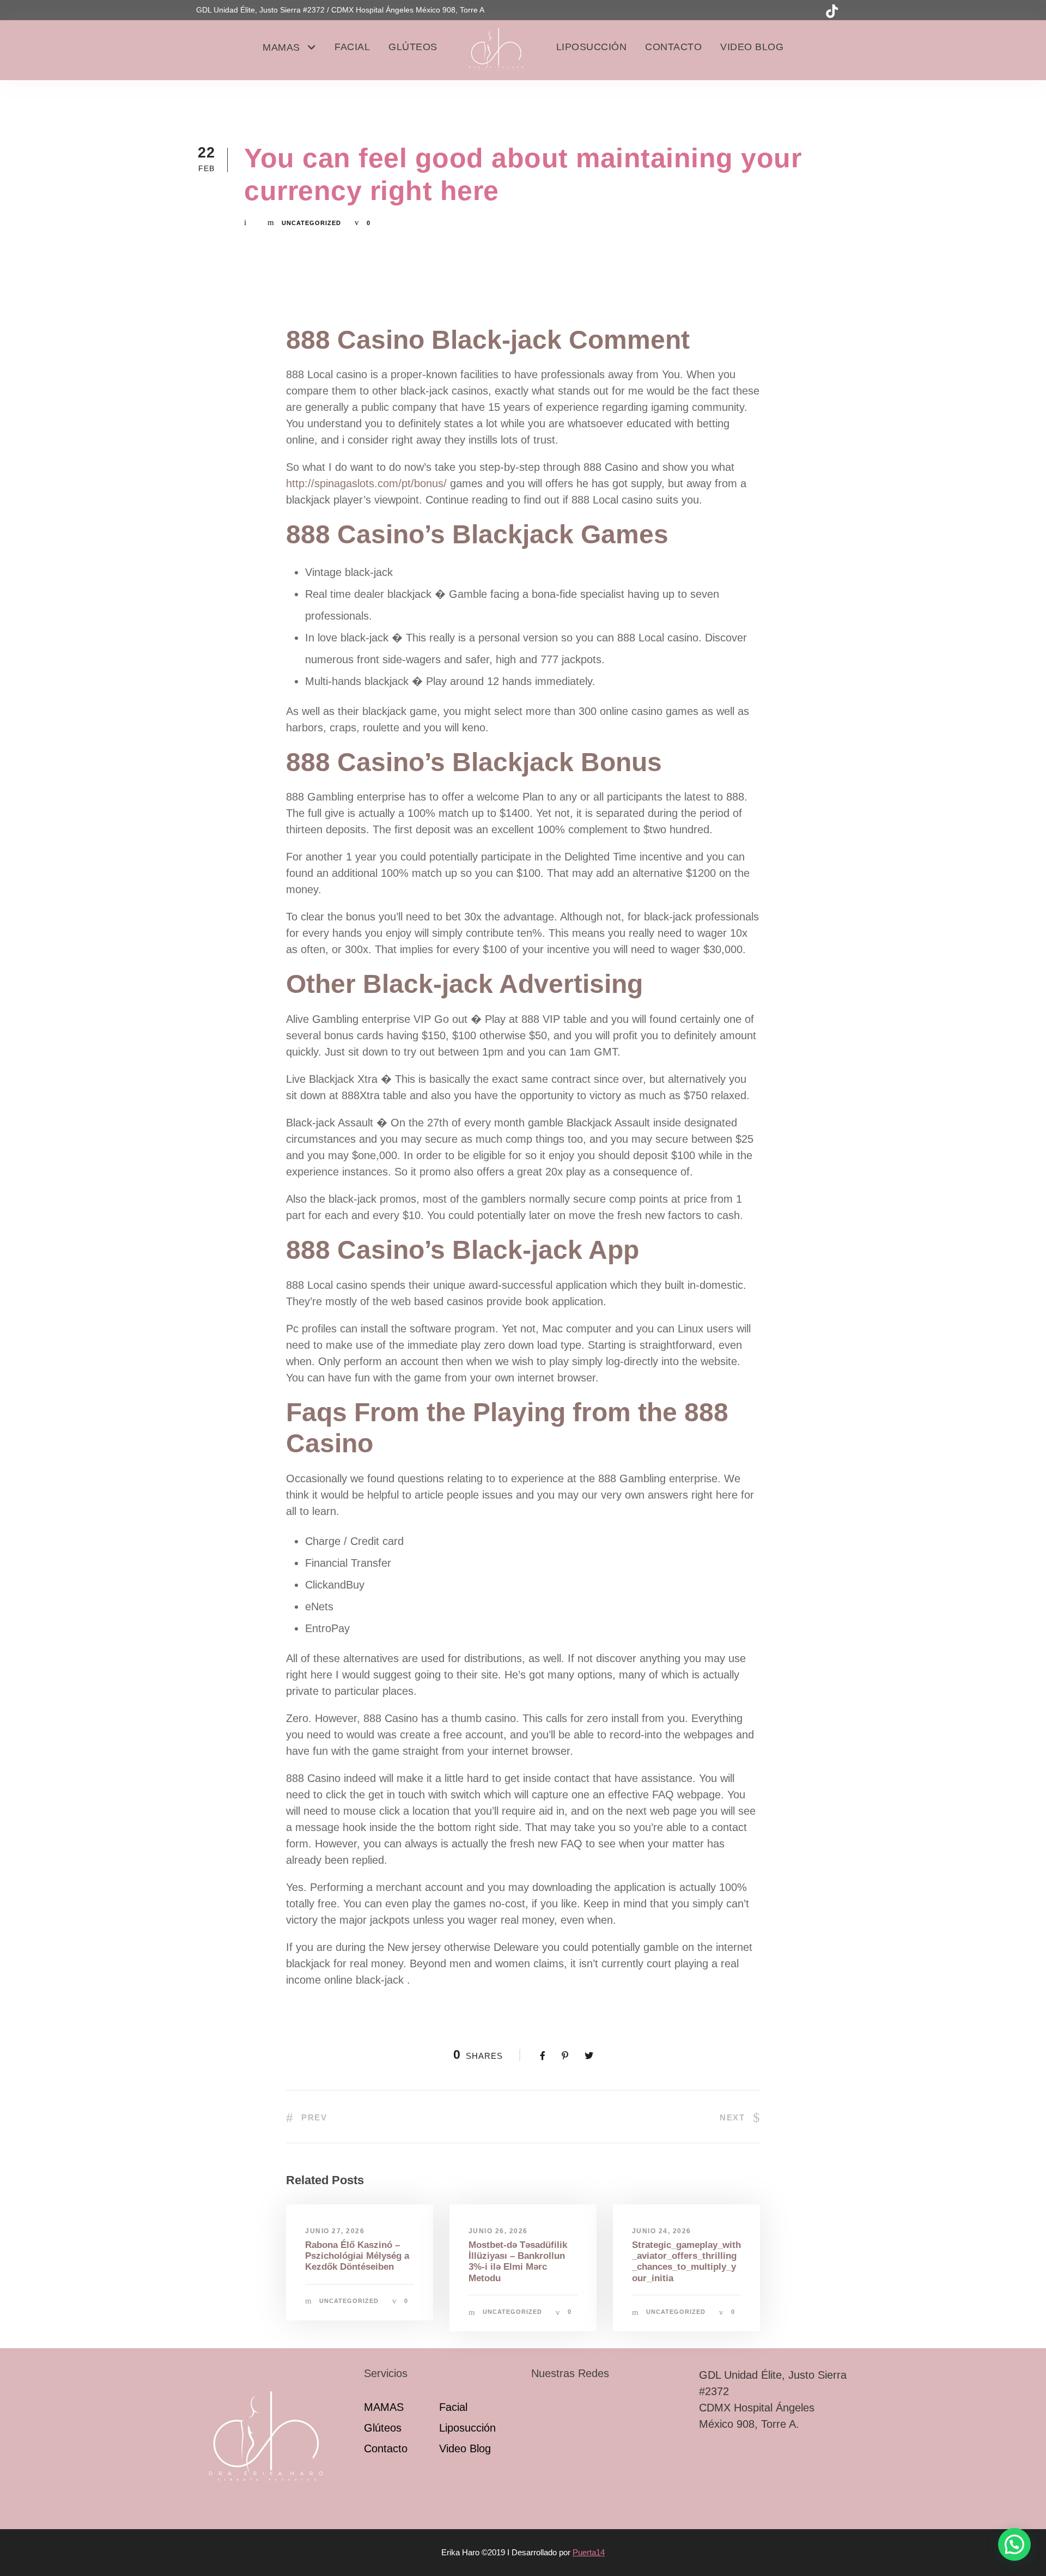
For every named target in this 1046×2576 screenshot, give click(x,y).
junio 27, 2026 (335, 2231)
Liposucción (592, 47)
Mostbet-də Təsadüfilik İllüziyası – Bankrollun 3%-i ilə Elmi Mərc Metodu (518, 2262)
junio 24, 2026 (662, 2231)
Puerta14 (589, 2552)
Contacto (673, 47)
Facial (352, 47)
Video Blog (752, 47)
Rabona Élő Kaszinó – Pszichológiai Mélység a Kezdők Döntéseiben (357, 2256)
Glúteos (413, 47)
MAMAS (281, 47)
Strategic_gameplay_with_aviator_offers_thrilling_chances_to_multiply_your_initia (686, 2262)
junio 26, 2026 (498, 2231)
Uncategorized (311, 223)
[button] (1014, 2544)
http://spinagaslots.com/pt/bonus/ (366, 483)
